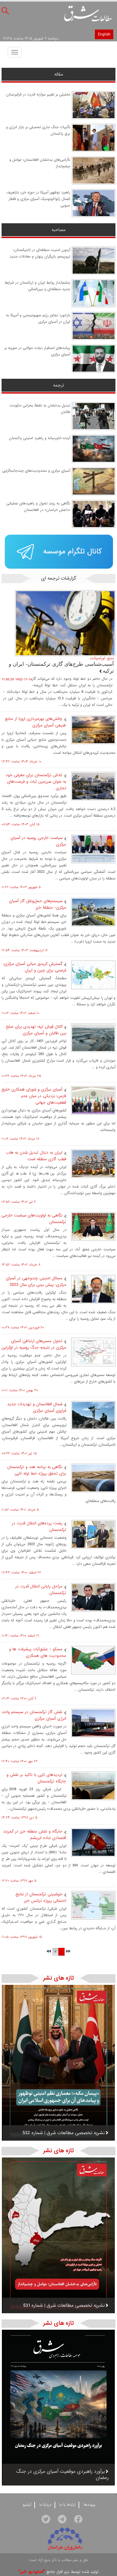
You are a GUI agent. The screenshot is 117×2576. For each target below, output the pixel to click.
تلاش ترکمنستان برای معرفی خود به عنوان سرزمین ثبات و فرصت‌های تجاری (36, 782)
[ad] (58, 552)
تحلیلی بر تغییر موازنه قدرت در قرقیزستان (38, 95)
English (104, 34)
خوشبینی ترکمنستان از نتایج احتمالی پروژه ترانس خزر (41, 1897)
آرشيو (27, 2505)
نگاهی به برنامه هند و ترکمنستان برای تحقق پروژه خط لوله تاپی (37, 1470)
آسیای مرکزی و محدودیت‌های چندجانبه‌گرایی (36, 471)
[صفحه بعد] (49, 1952)
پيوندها (90, 2505)
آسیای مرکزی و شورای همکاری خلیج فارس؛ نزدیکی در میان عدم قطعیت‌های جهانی (34, 1096)
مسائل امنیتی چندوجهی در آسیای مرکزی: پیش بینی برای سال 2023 (36, 1281)
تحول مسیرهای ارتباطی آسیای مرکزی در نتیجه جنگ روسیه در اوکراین (34, 1344)
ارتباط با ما (67, 2505)
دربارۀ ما (45, 2505)
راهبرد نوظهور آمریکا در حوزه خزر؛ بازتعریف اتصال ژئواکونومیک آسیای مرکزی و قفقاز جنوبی (38, 199)
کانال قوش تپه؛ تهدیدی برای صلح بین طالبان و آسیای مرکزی (36, 1030)
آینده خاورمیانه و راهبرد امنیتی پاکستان (40, 438)
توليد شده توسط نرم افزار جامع (58, 2572)
